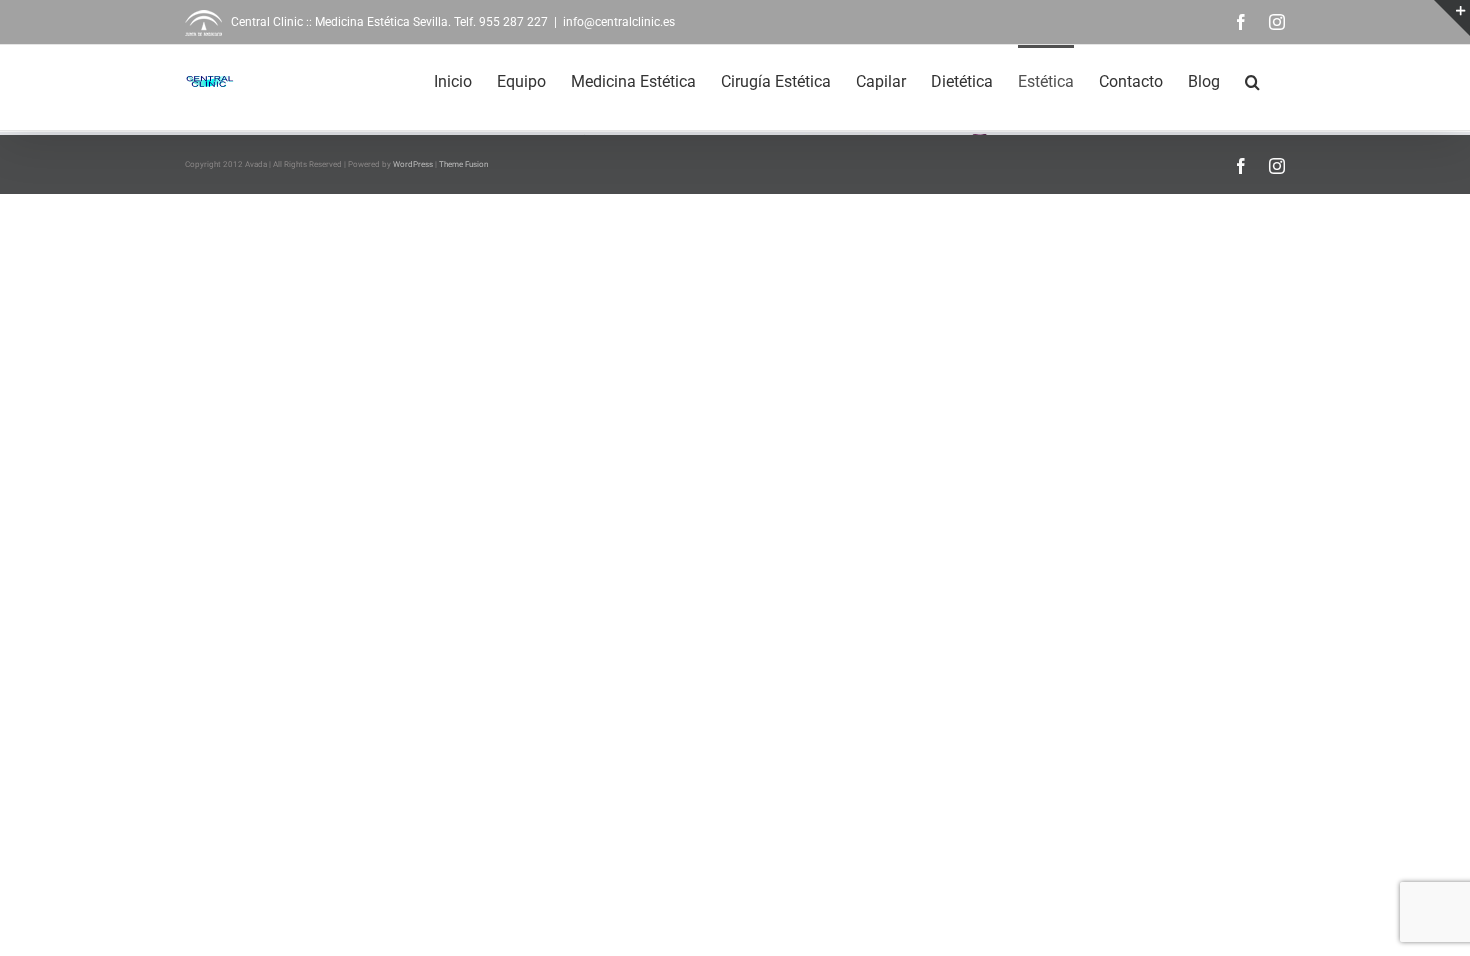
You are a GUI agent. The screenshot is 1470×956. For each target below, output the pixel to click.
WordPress (413, 164)
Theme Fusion (463, 164)
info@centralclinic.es (619, 22)
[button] (1252, 80)
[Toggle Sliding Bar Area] (1452, 18)
